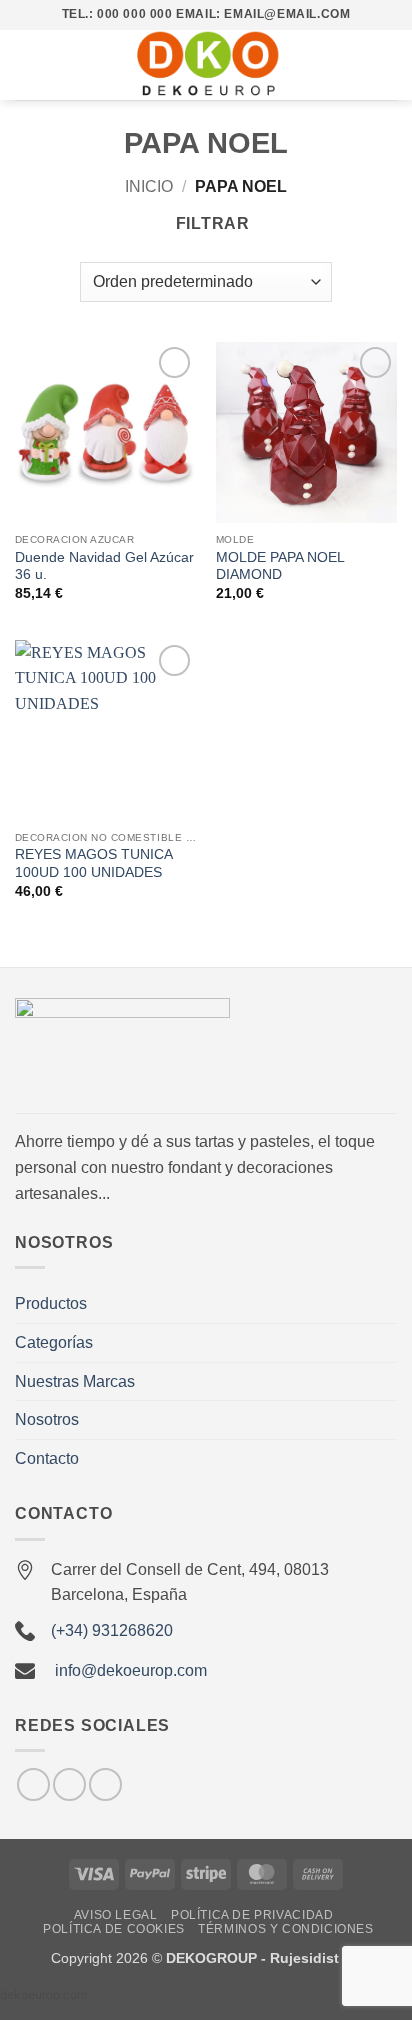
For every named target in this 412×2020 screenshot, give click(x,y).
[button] (27, 64)
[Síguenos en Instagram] (33, 1784)
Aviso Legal (116, 1915)
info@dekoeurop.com (131, 1670)
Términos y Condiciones (285, 1929)
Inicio (149, 186)
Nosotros (47, 1419)
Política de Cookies (114, 1929)
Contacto (47, 1458)
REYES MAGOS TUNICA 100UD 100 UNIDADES (93, 863)
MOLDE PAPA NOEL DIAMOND (280, 566)
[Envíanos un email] (69, 1784)
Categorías (54, 1342)
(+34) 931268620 (112, 1630)
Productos (51, 1303)
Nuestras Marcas (75, 1381)
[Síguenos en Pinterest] (105, 1784)
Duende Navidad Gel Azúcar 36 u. (104, 566)
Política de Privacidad (252, 1915)
